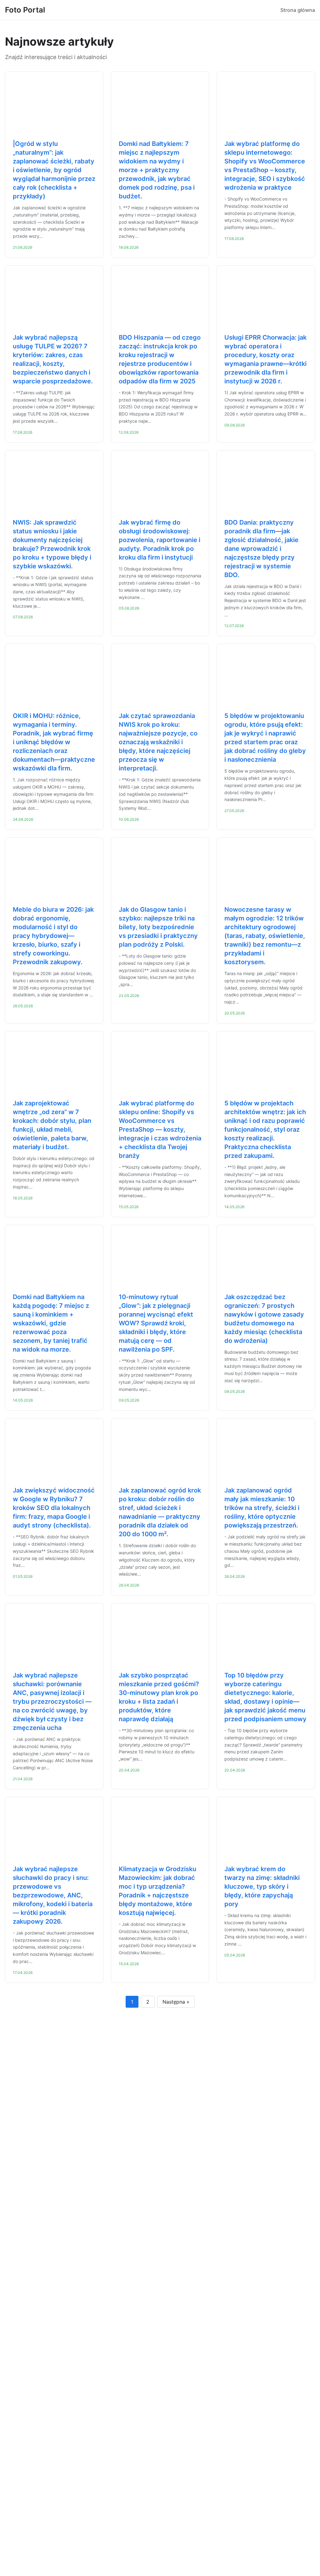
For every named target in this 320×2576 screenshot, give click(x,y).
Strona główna (298, 10)
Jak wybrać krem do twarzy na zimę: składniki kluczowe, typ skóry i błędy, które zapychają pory (262, 1886)
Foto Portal (25, 10)
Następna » (176, 2002)
